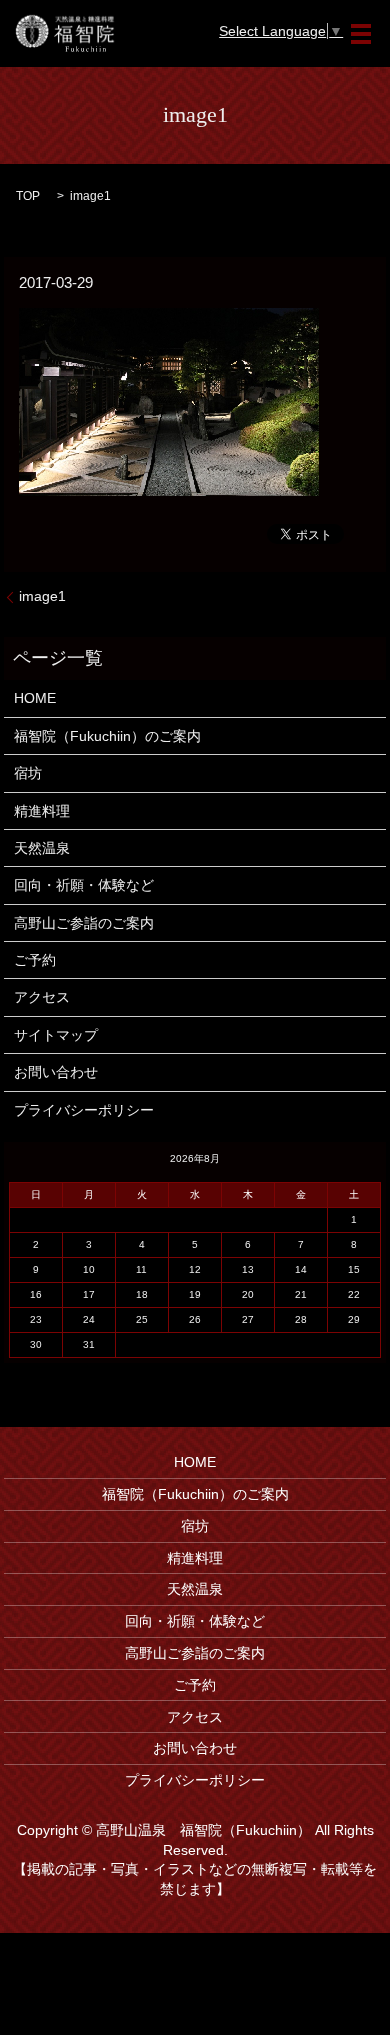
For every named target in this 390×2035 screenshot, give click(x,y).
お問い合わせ (56, 1072)
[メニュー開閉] (361, 34)
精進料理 (42, 811)
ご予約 (35, 960)
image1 (42, 596)
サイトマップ (56, 1035)
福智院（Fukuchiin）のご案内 (107, 736)
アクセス (42, 997)
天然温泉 (42, 848)
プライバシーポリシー (84, 1110)
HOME (35, 698)
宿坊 (28, 773)
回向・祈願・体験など (84, 885)
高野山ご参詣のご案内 (84, 923)
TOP (28, 196)
